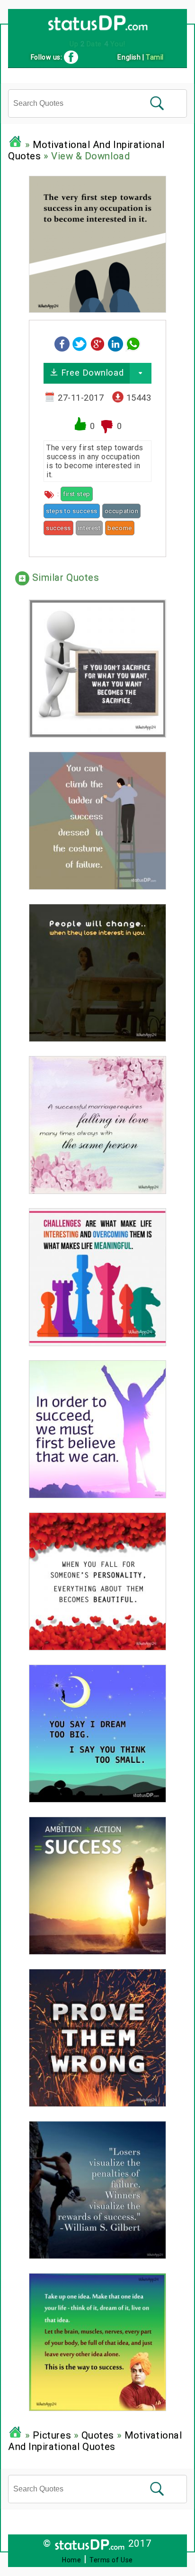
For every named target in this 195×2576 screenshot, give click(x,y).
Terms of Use (111, 2560)
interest (89, 528)
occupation (122, 511)
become (120, 528)
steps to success (72, 511)
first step (77, 494)
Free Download (91, 373)
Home (71, 2560)
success (58, 528)
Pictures (52, 2435)
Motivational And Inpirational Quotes (95, 2441)
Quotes (98, 2435)
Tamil (155, 57)
